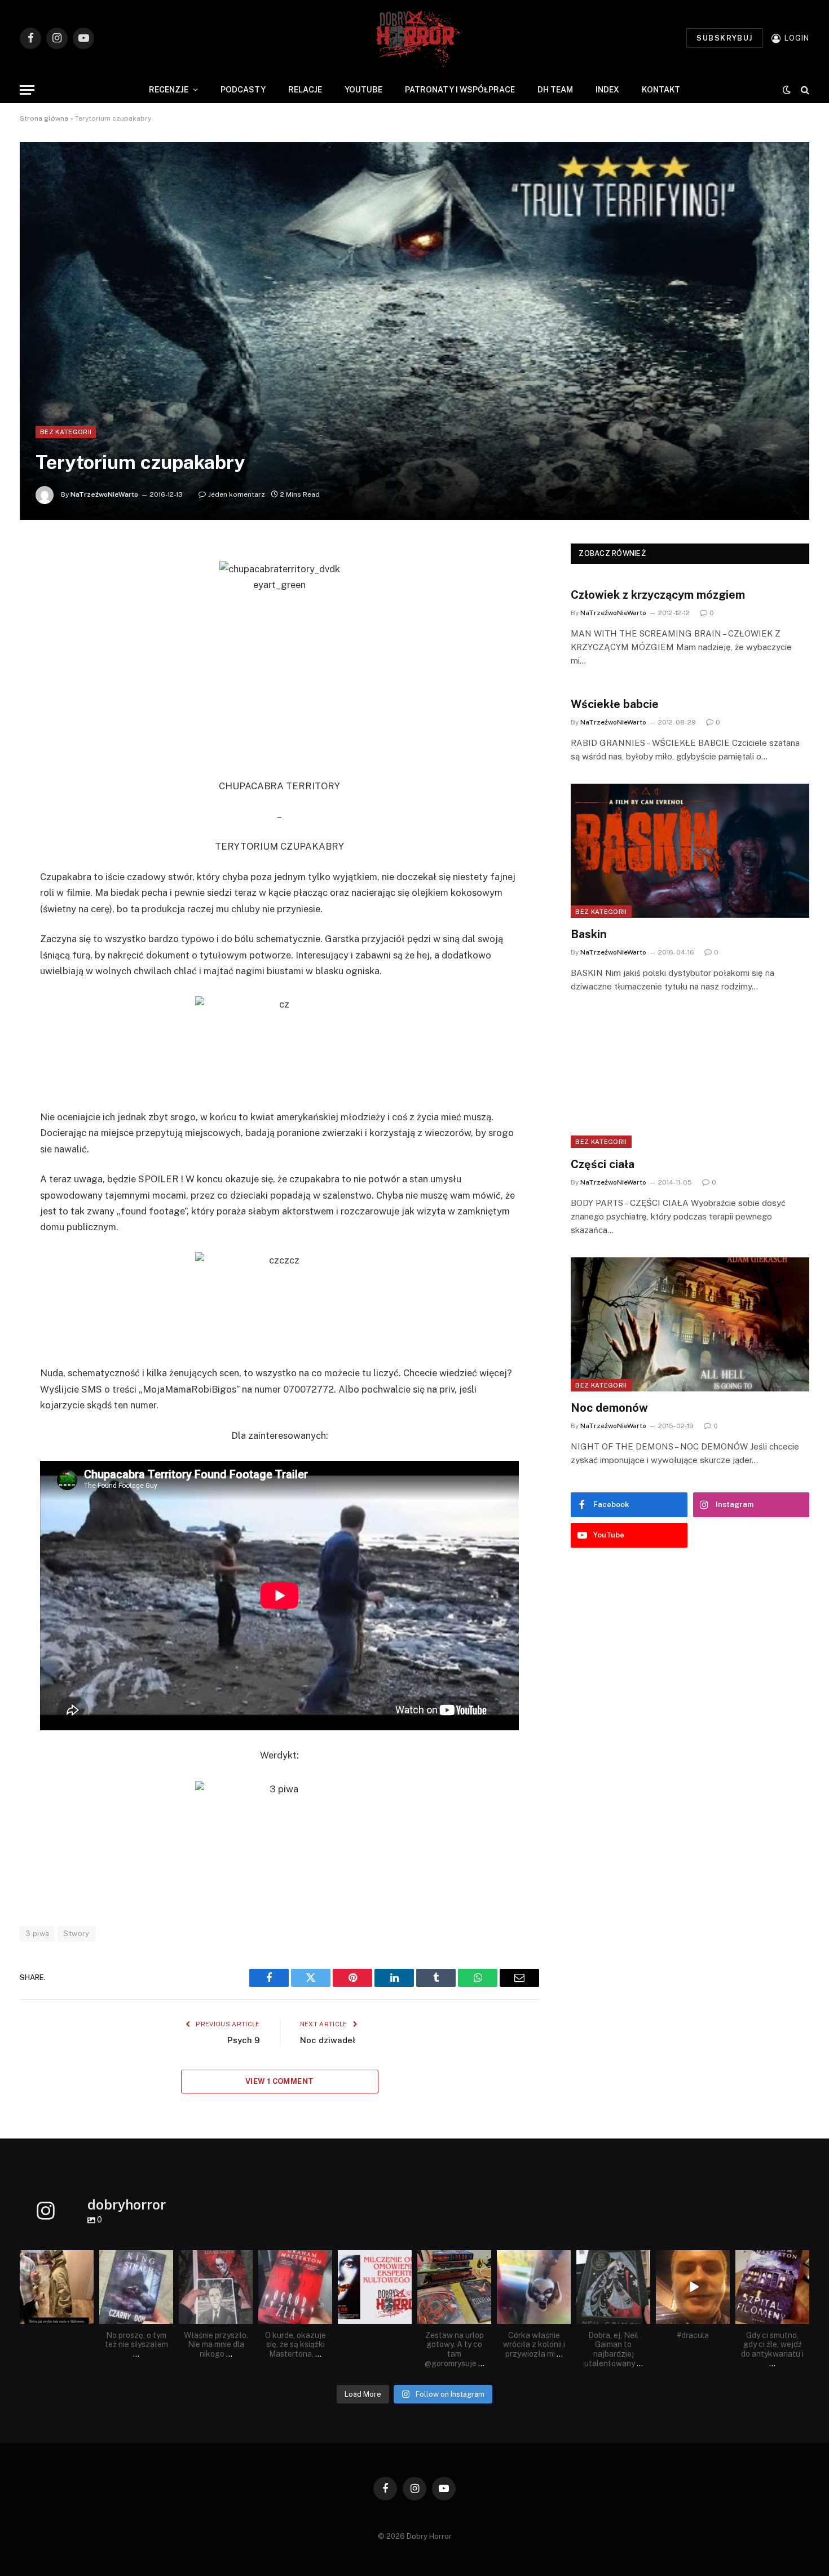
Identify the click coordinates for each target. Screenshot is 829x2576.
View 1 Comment (279, 2081)
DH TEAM (555, 90)
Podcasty (243, 90)
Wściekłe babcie (615, 704)
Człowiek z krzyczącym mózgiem (658, 595)
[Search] (804, 90)
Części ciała (603, 1164)
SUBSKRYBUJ (724, 38)
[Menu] (27, 90)
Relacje (305, 90)
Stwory (76, 1934)
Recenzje (169, 90)
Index (607, 90)
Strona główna (44, 118)
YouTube (363, 90)
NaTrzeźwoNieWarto (104, 494)
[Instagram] (87, 2317)
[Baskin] (690, 851)
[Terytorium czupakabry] (414, 331)
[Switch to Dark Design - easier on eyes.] (787, 90)
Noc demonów (609, 1408)
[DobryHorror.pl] (414, 38)
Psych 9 (244, 2040)
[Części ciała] (690, 1081)
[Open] (57, 2287)
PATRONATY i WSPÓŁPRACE (460, 90)
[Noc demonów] (690, 1324)
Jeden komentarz (237, 494)
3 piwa (37, 1934)
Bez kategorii (66, 432)
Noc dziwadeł (328, 2040)
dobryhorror (56, 2259)
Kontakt (661, 90)
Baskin (589, 934)
